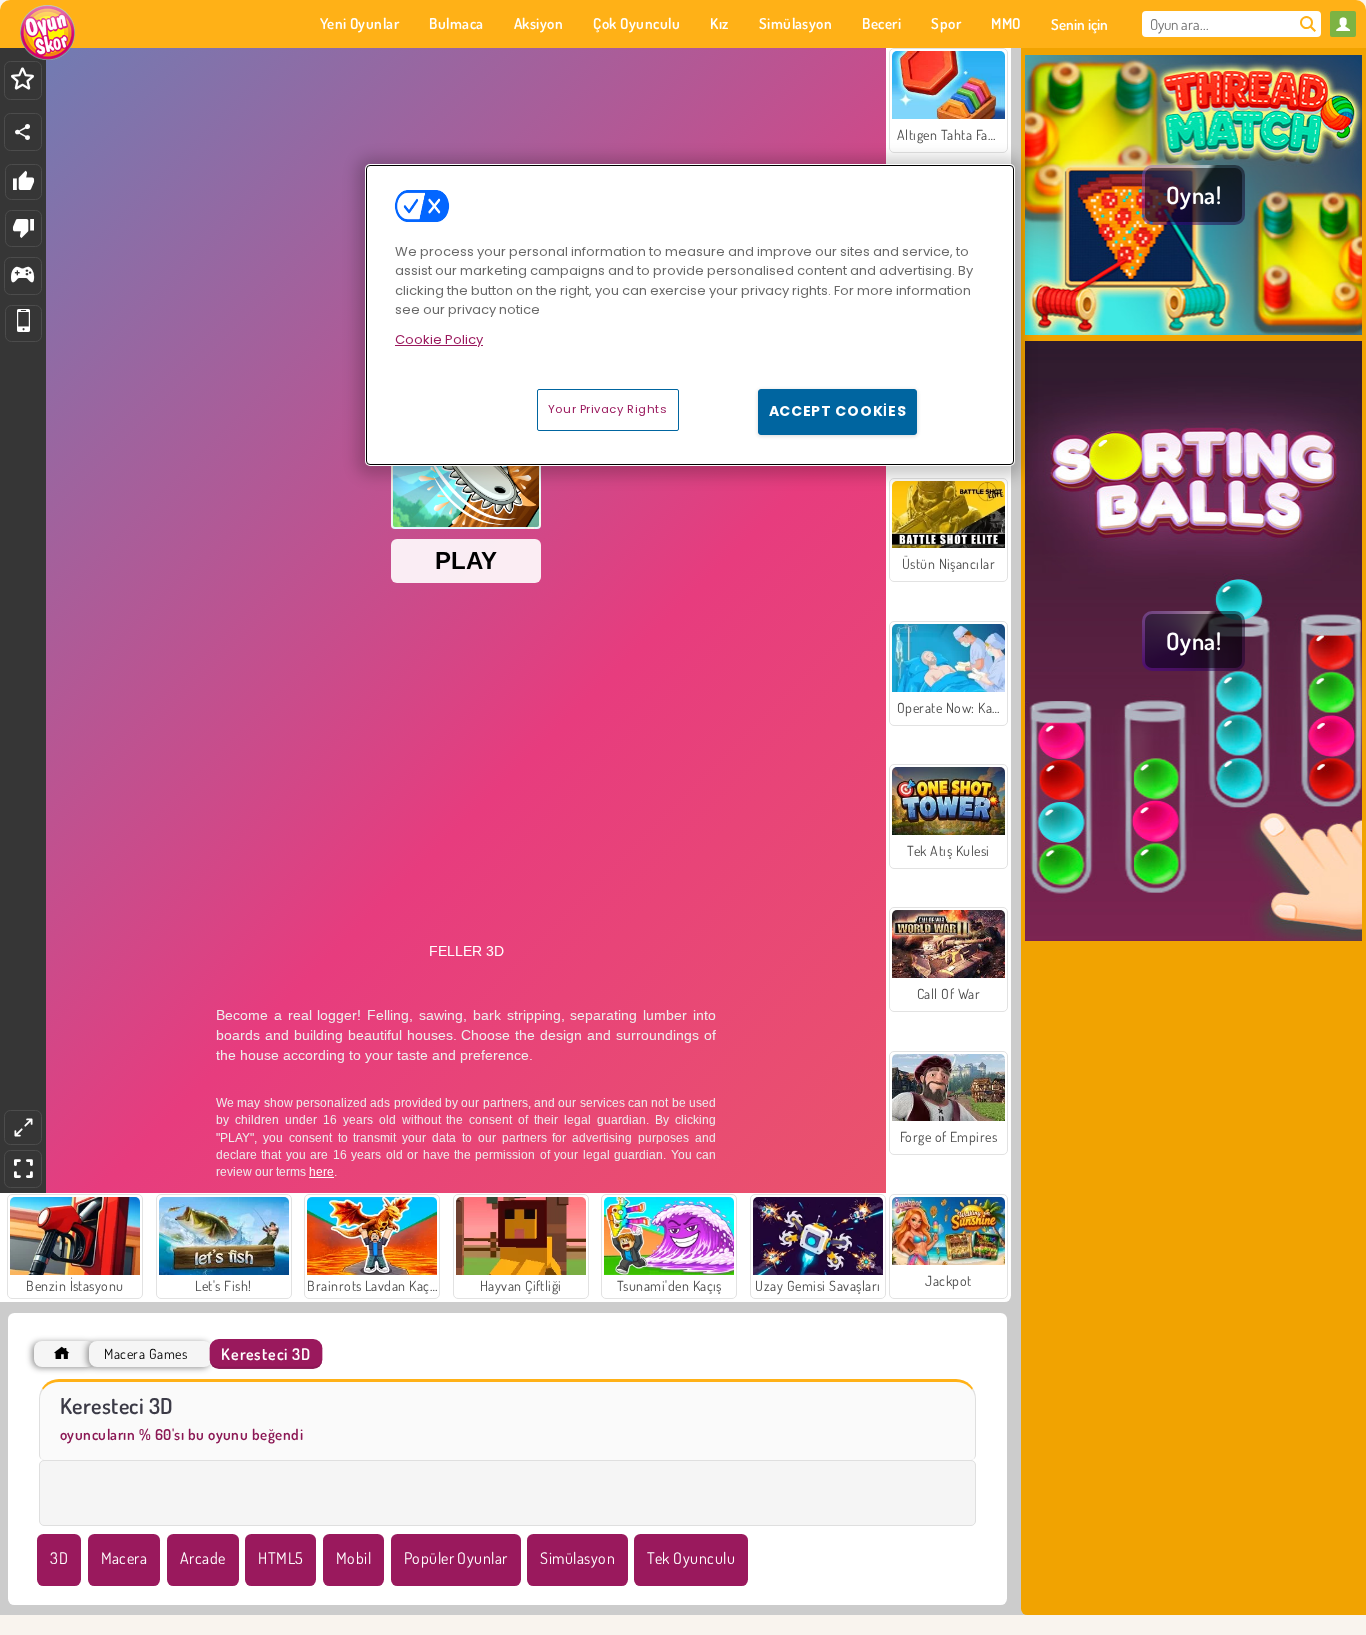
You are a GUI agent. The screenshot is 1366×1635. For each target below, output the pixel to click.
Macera (124, 1558)
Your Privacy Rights (608, 409)
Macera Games (145, 1353)
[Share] (23, 132)
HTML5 (280, 1558)
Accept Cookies (838, 411)
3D (59, 1558)
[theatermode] (23, 1127)
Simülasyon (577, 1558)
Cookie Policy (439, 339)
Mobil (353, 1558)
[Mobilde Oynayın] (23, 323)
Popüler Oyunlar (456, 1558)
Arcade (203, 1558)
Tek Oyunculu (691, 1558)
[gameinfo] (22, 276)
